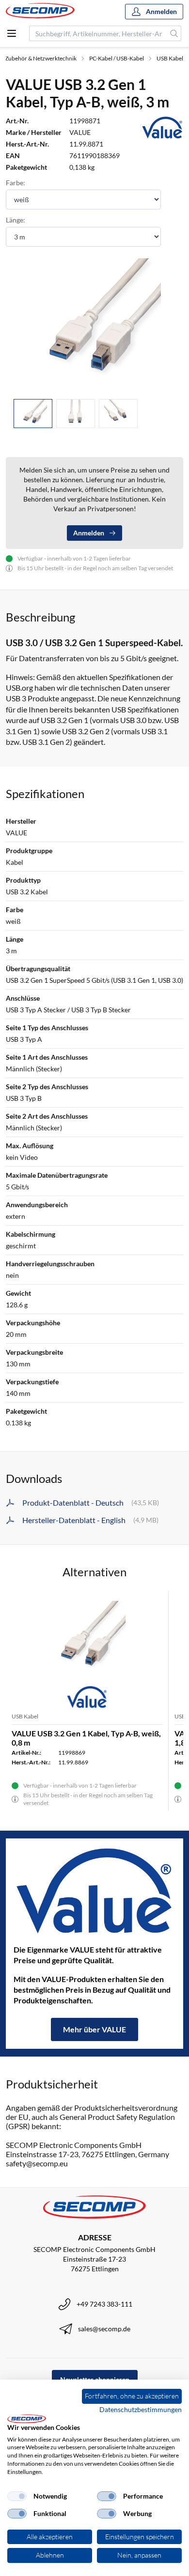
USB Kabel (170, 58)
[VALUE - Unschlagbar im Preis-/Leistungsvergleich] (94, 1891)
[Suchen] (174, 33)
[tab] (33, 414)
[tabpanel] (94, 325)
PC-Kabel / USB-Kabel (117, 58)
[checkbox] (17, 2496)
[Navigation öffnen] (12, 33)
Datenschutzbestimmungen (141, 2409)
